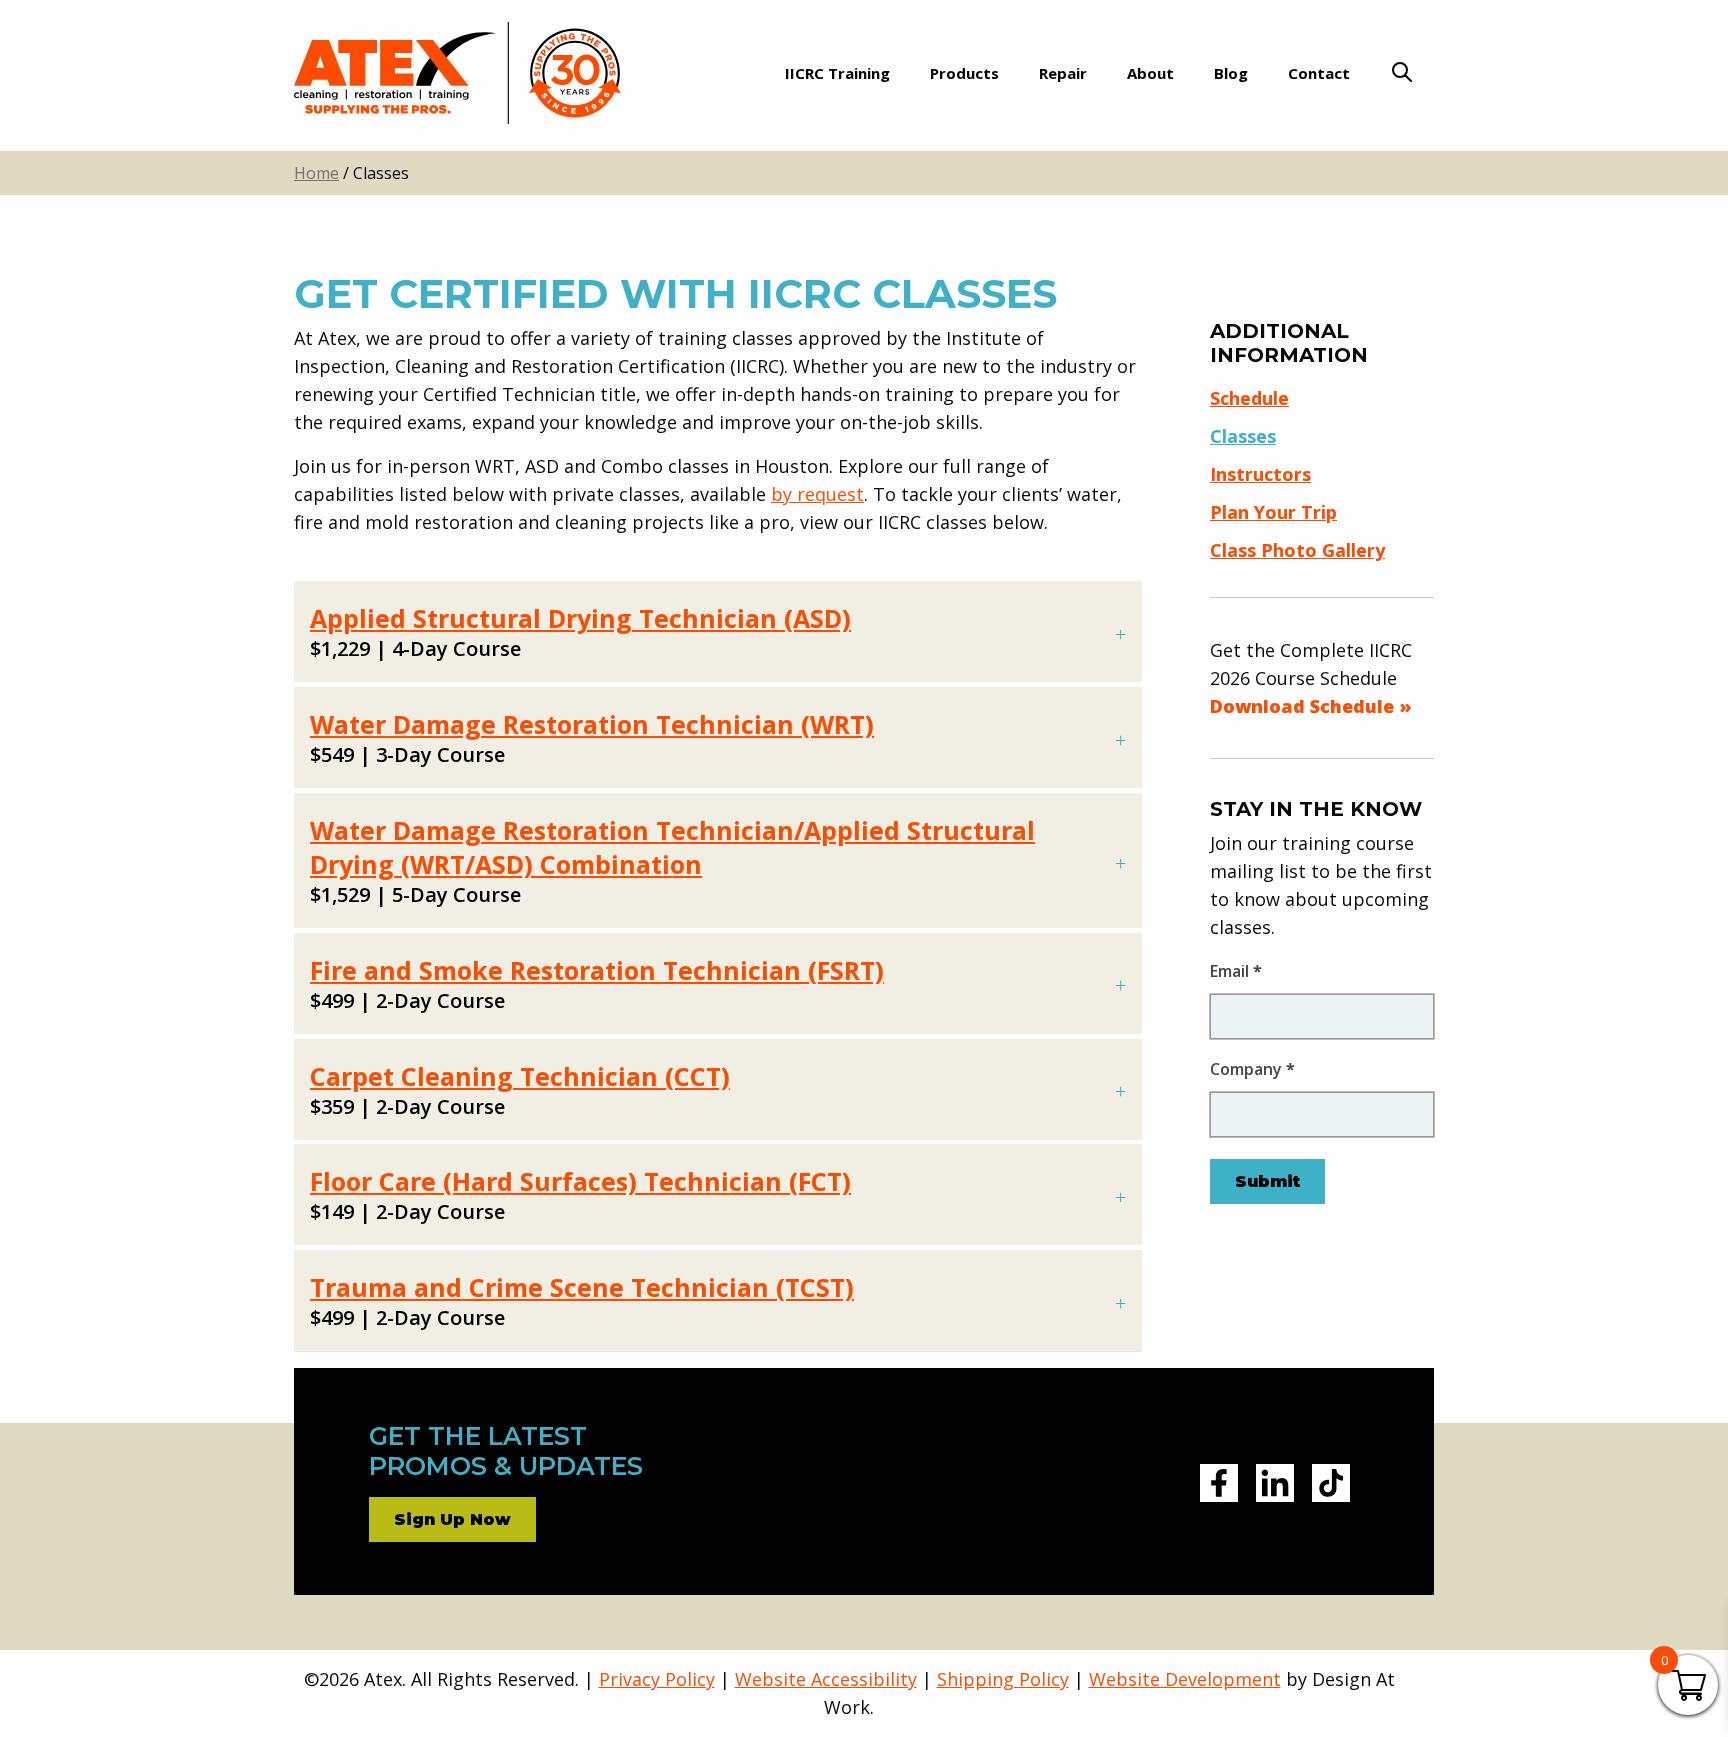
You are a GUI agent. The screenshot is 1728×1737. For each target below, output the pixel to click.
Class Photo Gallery (1297, 550)
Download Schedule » (1311, 706)
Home (316, 173)
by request (817, 494)
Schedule (1249, 398)
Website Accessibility (826, 1679)
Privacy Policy (657, 1679)
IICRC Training (837, 73)
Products (964, 73)
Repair (1063, 73)
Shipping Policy (1003, 1679)
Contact (1319, 73)
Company (1252, 1069)
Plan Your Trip (1273, 512)
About (1150, 73)
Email (1236, 971)
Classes (1243, 436)
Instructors (1260, 474)
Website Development (1185, 1679)
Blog (1231, 73)
